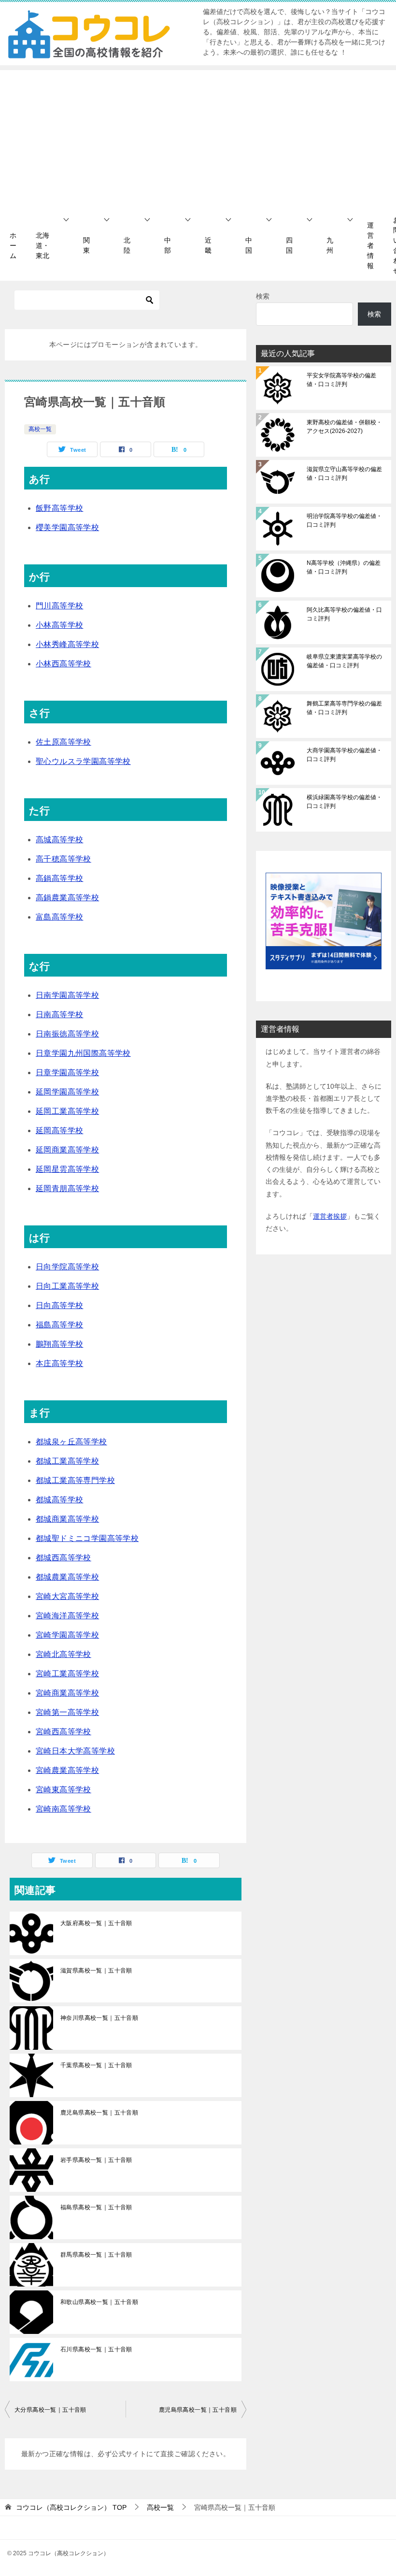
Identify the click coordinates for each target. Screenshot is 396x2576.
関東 (86, 245)
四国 (289, 245)
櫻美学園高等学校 (67, 527)
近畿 (208, 245)
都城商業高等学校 (67, 1519)
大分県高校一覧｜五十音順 (50, 2410)
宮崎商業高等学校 (67, 1693)
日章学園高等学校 (67, 1072)
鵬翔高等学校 (59, 1344)
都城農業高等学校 (67, 1577)
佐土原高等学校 (64, 742)
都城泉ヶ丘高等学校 (71, 1442)
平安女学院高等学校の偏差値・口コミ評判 (341, 380)
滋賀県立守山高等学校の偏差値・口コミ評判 (344, 474)
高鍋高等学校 (59, 878)
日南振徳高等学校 (67, 1034)
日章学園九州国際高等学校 (83, 1053)
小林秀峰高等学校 (67, 644)
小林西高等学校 (64, 664)
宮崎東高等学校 (64, 1790)
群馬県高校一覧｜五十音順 (96, 2255)
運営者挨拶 (330, 1216)
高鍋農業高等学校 (67, 898)
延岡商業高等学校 (67, 1150)
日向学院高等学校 (67, 1267)
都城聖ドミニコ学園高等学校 (87, 1538)
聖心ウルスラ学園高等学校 (83, 761)
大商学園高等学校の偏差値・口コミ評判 (344, 755)
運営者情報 (370, 245)
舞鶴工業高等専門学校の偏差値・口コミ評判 (344, 708)
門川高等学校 (59, 606)
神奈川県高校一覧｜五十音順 (99, 2018)
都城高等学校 (59, 1500)
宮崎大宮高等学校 (67, 1596)
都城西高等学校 (64, 1558)
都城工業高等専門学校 (75, 1480)
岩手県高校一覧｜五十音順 (96, 2160)
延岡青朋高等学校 (67, 1188)
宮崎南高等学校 (64, 1809)
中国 (249, 245)
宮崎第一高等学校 (67, 1712)
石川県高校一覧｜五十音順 (96, 2349)
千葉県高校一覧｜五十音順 (96, 2065)
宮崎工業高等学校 (67, 1674)
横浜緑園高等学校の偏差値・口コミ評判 (344, 802)
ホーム (13, 245)
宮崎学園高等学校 (67, 1635)
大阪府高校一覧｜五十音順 (96, 1923)
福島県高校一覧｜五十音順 (96, 2207)
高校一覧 (40, 429)
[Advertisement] (198, 138)
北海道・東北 (42, 245)
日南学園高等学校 (67, 995)
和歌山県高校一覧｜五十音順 (99, 2302)
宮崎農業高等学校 (67, 1770)
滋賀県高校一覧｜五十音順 (96, 1971)
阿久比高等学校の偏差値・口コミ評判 (344, 614)
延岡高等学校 (59, 1130)
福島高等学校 (59, 1325)
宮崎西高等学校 (64, 1732)
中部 (168, 245)
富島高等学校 (59, 917)
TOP (71, 2507)
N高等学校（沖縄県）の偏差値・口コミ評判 (344, 567)
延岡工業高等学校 (67, 1111)
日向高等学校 (59, 1305)
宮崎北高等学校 (64, 1654)
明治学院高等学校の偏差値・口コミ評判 (344, 520)
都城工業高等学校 (67, 1461)
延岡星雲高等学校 (67, 1169)
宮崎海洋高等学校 (67, 1616)
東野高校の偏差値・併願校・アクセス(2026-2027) (344, 427)
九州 (330, 245)
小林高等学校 (59, 625)
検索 (263, 296)
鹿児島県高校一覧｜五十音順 (99, 2113)
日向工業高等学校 (67, 1286)
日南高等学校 (59, 1015)
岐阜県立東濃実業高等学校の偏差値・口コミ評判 (344, 661)
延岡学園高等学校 (67, 1092)
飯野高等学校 (59, 508)
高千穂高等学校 (64, 859)
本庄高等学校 (59, 1363)
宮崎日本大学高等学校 (75, 1751)
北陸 (127, 245)
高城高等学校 (59, 840)
